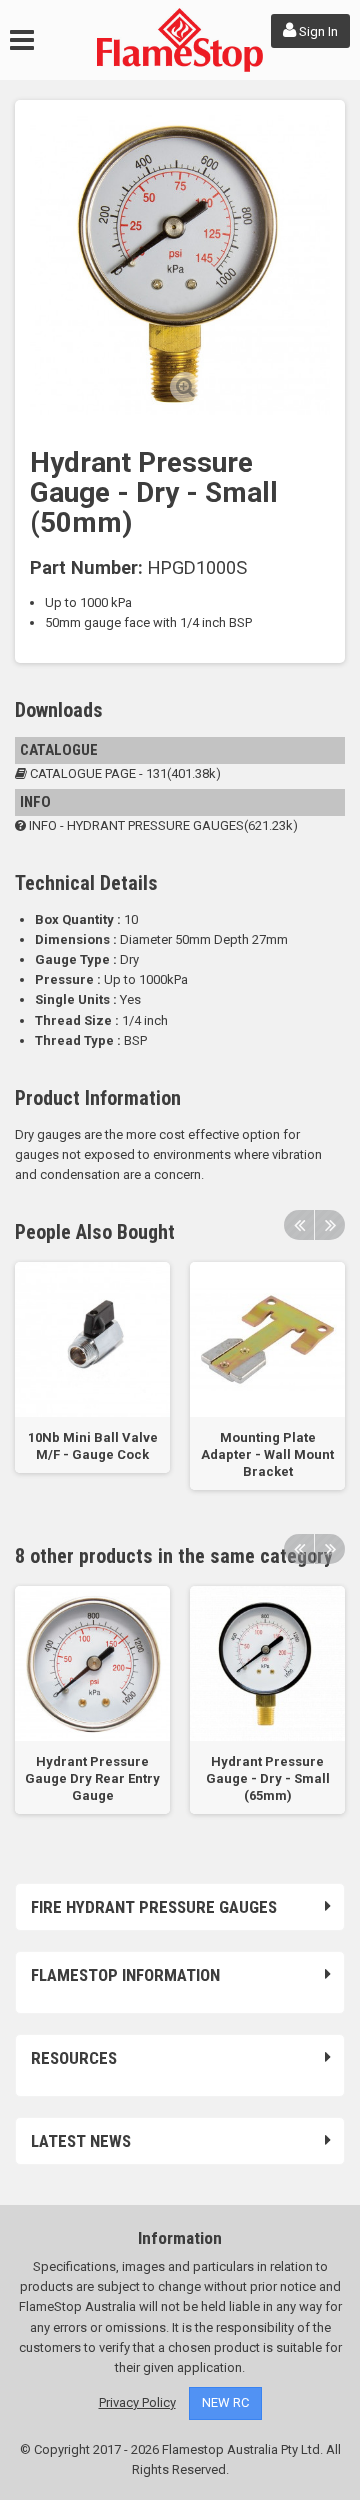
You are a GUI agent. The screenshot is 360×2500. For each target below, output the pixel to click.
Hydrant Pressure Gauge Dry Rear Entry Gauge (92, 1778)
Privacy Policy (137, 2402)
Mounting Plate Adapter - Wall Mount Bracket (267, 1454)
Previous (299, 1225)
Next (330, 1225)
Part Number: (86, 568)
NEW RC (225, 2402)
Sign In (317, 31)
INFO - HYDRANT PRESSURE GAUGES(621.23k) (162, 825)
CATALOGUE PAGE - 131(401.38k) (124, 773)
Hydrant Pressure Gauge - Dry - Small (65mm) (268, 1778)
